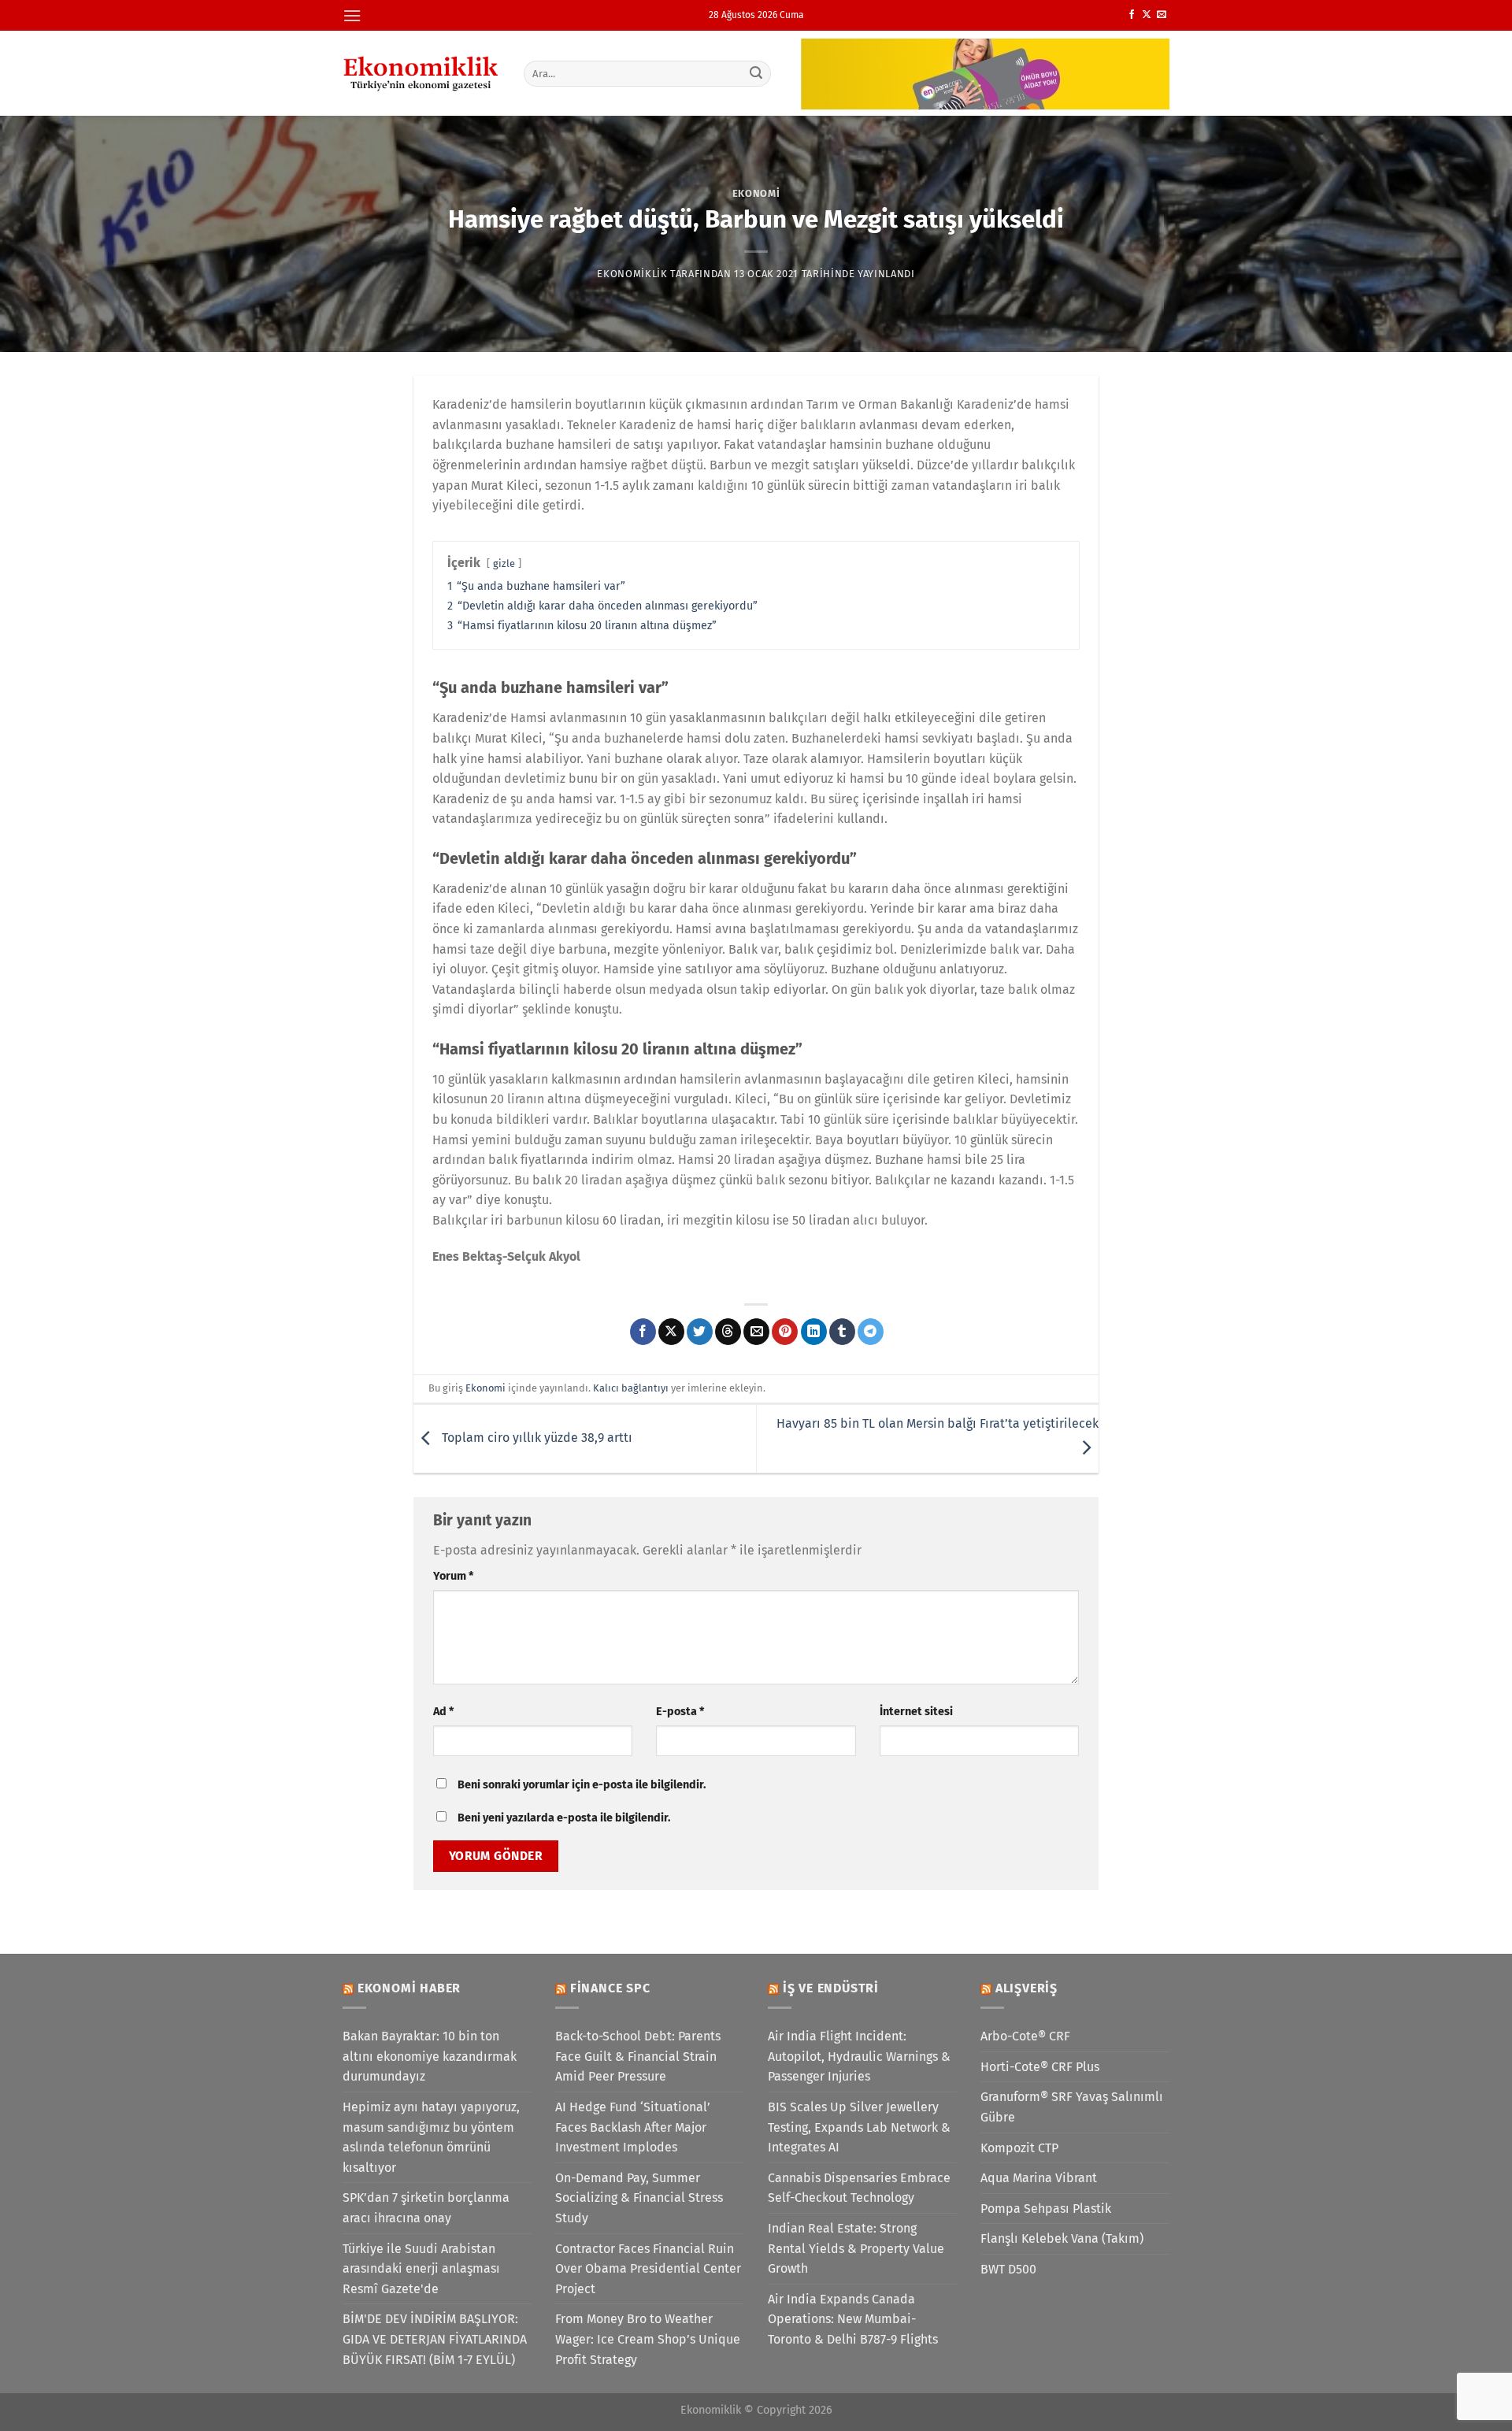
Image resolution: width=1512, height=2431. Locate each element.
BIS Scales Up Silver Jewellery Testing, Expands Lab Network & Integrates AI (859, 2127)
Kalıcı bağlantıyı (631, 1388)
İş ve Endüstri (831, 1988)
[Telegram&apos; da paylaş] (871, 1332)
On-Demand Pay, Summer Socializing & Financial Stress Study (639, 2198)
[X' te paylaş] (671, 1332)
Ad (443, 1712)
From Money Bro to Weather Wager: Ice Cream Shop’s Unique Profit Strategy (648, 2339)
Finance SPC (610, 1988)
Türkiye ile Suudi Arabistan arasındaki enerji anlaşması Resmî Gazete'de (421, 2269)
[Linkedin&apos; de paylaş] (814, 1332)
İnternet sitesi (916, 1712)
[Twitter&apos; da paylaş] (700, 1332)
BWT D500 (1008, 2269)
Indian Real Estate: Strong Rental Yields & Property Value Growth (856, 2248)
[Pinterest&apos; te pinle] (785, 1332)
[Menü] (352, 15)
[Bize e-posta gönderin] (1162, 15)
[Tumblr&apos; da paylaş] (842, 1332)
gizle (504, 563)
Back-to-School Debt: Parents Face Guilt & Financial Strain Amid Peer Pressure (638, 2056)
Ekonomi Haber (409, 1988)
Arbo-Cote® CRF (1025, 2036)
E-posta (680, 1712)
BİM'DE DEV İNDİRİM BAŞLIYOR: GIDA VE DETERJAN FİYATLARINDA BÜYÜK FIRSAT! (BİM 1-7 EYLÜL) (435, 2339)
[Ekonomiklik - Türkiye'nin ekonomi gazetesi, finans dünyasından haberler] (421, 73)
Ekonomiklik (632, 274)
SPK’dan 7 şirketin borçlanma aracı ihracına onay (426, 2208)
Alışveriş (1027, 1988)
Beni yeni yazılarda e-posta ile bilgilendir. (564, 1818)
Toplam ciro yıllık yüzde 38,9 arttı (535, 1438)
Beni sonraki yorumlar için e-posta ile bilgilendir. (582, 1785)
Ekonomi (756, 193)
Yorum (453, 1576)
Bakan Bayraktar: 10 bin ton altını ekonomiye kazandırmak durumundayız (430, 2056)
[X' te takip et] (1147, 15)
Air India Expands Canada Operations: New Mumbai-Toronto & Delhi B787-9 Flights (853, 2319)
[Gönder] (757, 73)
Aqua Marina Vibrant (1039, 2178)
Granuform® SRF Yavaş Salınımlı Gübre (1072, 2107)
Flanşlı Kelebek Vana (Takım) (1062, 2238)
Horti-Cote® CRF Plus (1040, 2067)
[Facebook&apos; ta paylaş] (643, 1332)
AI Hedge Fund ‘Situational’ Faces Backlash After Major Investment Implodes (633, 2127)
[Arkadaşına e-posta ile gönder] (756, 1332)
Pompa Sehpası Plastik (1046, 2209)
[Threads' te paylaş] (728, 1332)
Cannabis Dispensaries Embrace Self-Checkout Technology (859, 2188)
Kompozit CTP (1019, 2148)
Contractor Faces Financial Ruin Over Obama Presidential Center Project (648, 2269)
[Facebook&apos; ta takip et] (1132, 15)
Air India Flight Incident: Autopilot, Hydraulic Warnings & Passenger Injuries (859, 2056)
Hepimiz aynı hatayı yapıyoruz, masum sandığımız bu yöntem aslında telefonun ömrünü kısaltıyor (431, 2137)
